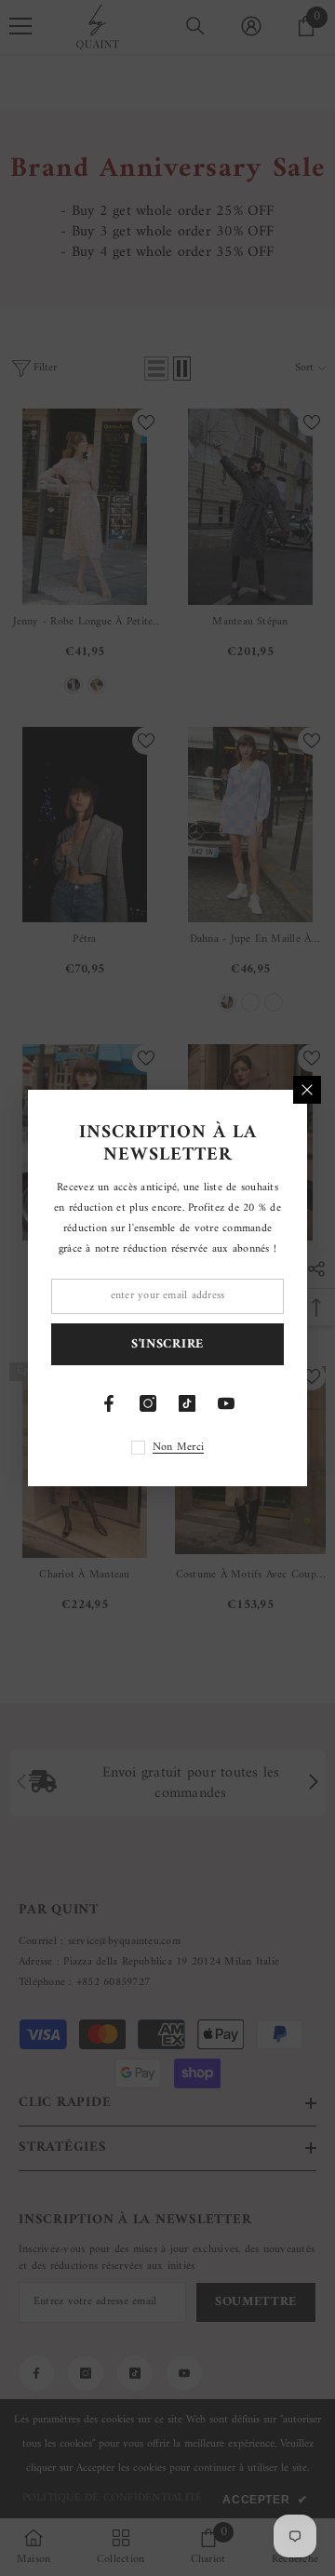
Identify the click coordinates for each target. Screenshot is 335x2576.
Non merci (178, 1448)
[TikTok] (187, 1403)
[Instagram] (148, 1403)
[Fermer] (307, 1090)
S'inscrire (167, 1344)
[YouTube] (226, 1403)
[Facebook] (109, 1403)
